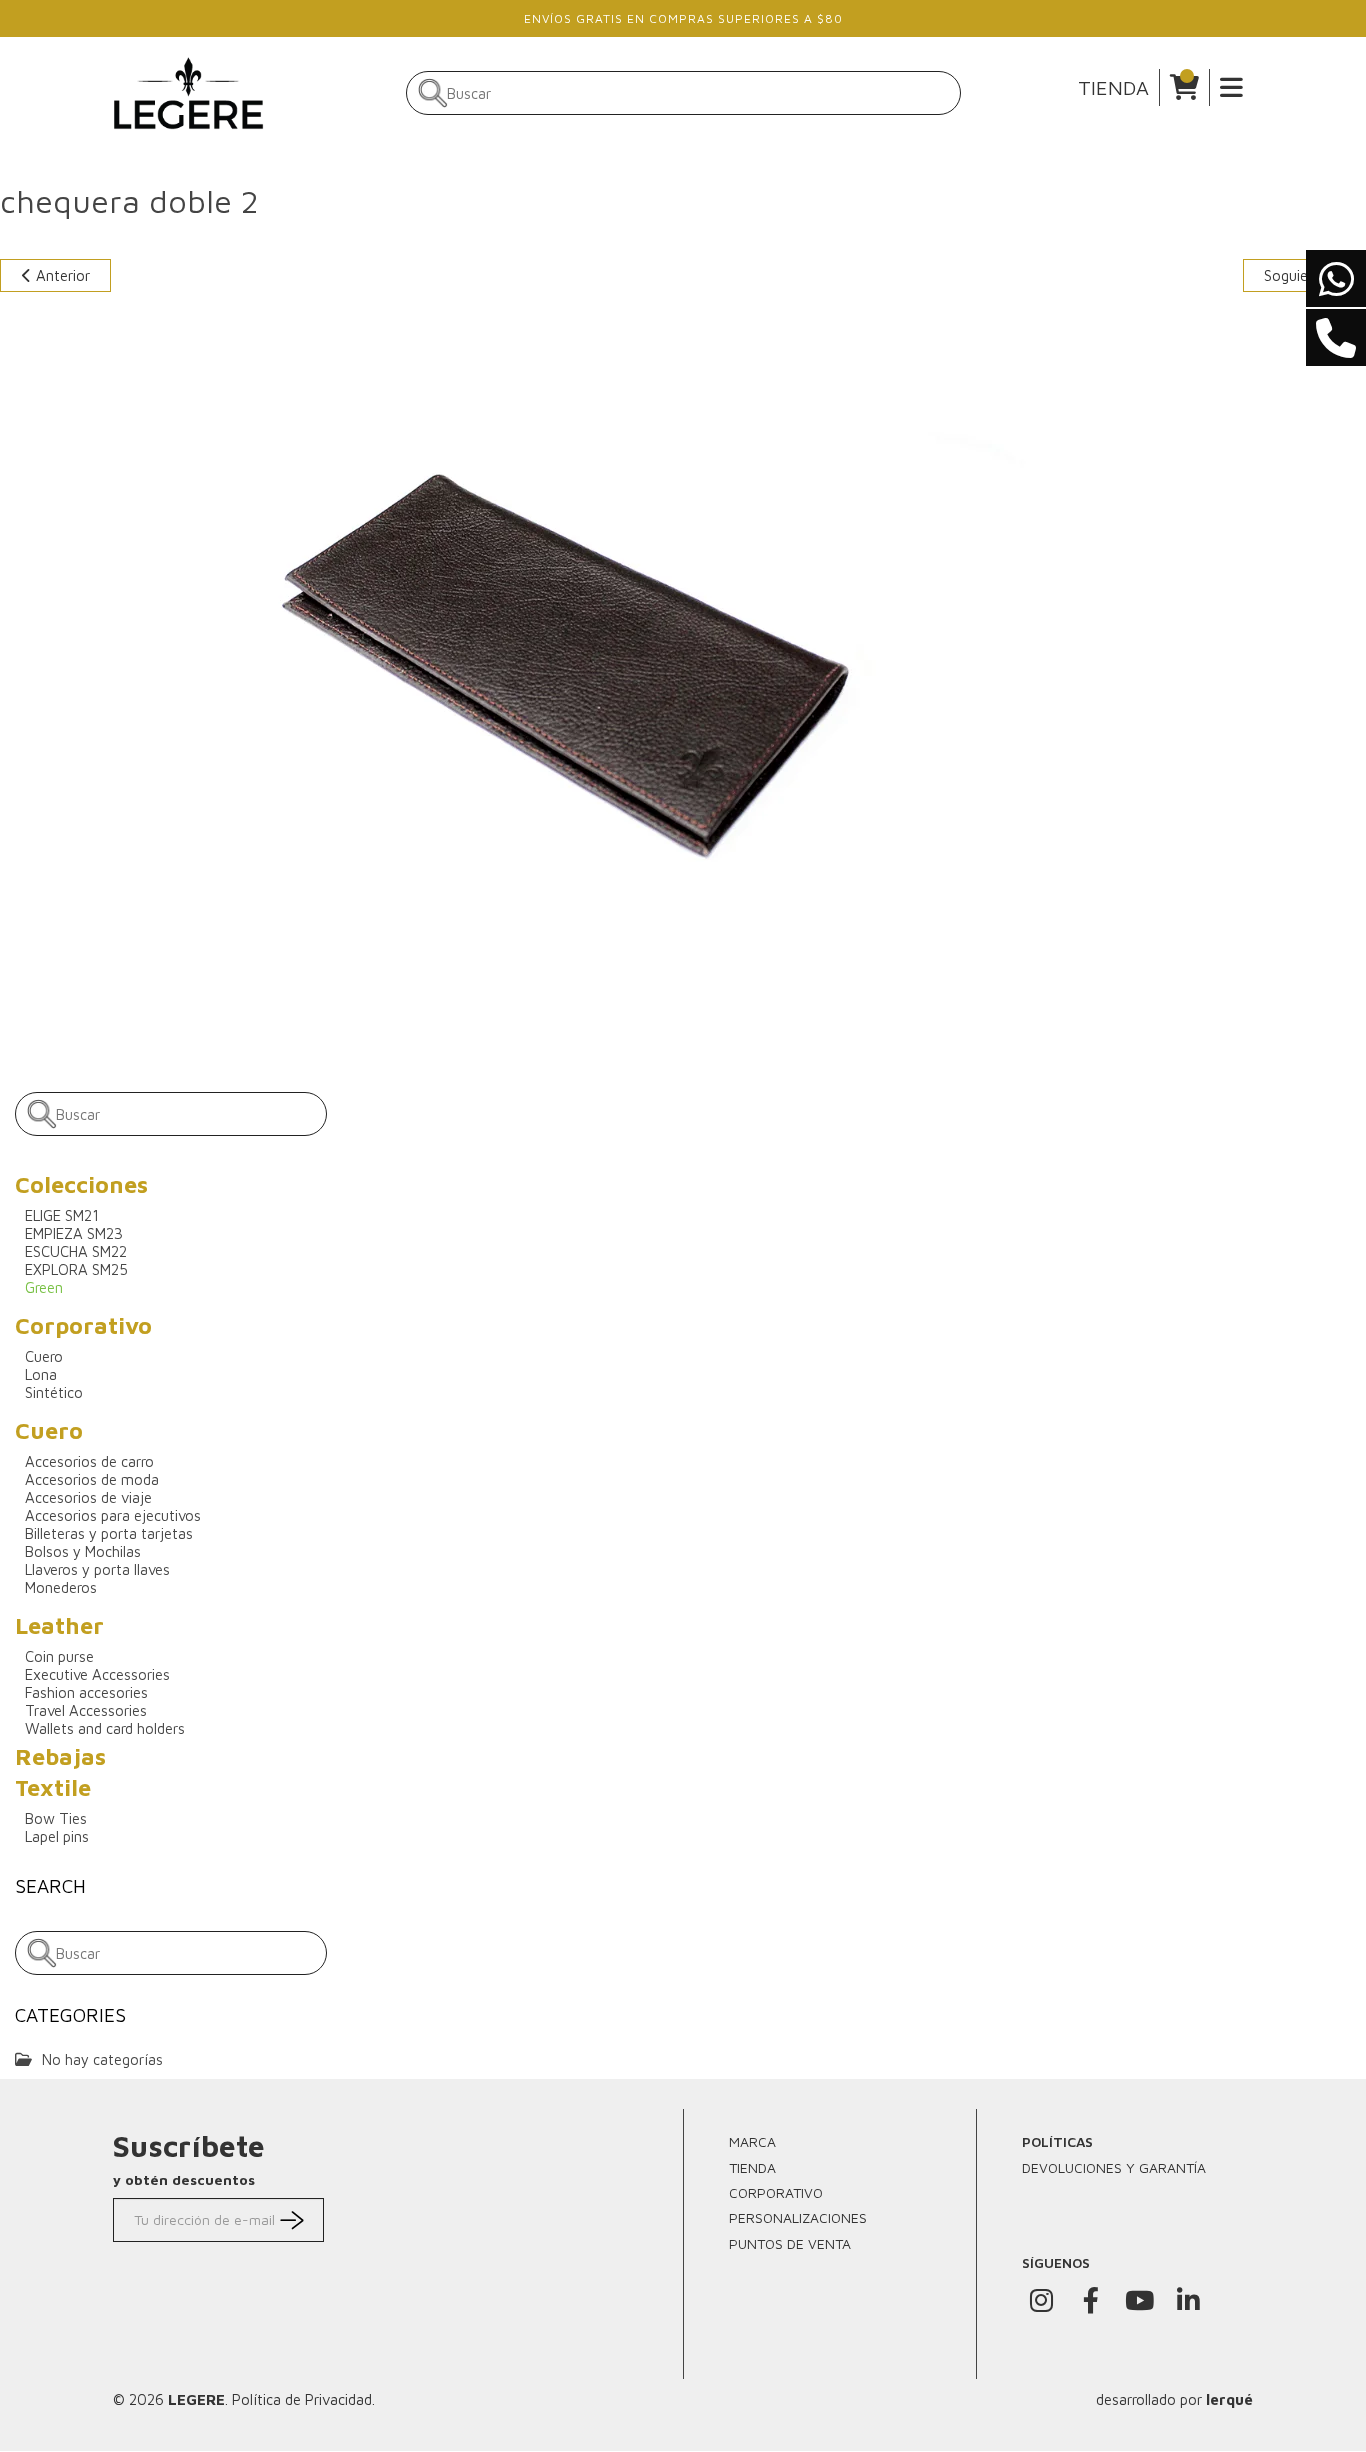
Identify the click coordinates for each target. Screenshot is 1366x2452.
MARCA (752, 2141)
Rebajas (60, 1756)
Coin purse (59, 1656)
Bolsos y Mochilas (83, 1551)
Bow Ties (56, 1818)
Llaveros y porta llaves (97, 1569)
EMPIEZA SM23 (74, 1233)
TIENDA (1113, 87)
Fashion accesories (86, 1692)
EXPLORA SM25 (76, 1269)
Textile (53, 1787)
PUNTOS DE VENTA (790, 2243)
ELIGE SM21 (62, 1215)
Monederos (61, 1587)
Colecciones (81, 1184)
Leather (59, 1625)
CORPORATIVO (776, 2192)
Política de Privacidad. (303, 2399)
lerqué (1229, 2399)
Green (44, 1287)
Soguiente (1299, 275)
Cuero (44, 1356)
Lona (41, 1374)
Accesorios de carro (89, 1461)
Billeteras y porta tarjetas (109, 1533)
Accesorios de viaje (88, 1497)
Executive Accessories (97, 1674)
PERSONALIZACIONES (798, 2217)
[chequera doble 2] (547, 653)
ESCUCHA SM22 (76, 1251)
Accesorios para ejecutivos (113, 1515)
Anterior (61, 275)
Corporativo (83, 1325)
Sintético (54, 1392)
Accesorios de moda (92, 1479)
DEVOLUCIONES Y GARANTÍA (1114, 2167)
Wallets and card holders (105, 1728)
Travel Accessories (86, 1710)
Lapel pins (57, 1836)
